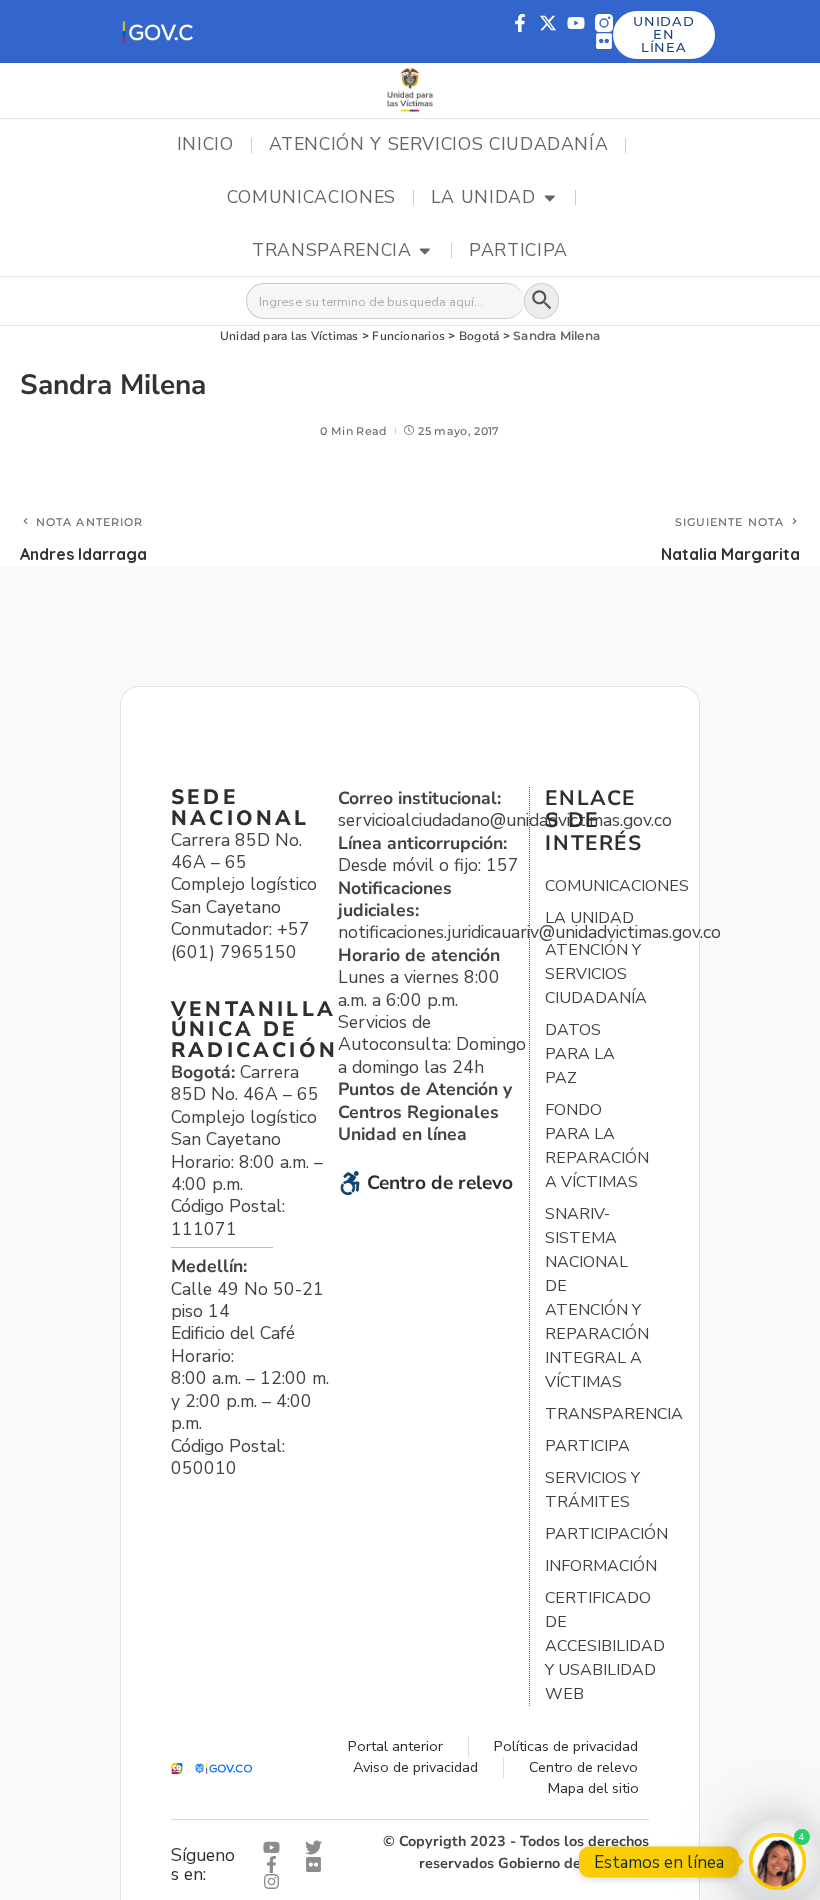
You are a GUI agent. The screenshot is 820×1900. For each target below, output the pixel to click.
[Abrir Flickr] (318, 1864)
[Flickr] (604, 41)
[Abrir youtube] (276, 1847)
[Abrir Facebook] (276, 1864)
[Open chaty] (777, 1861)
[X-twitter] (548, 23)
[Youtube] (576, 23)
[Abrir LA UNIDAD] (550, 198)
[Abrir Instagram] (276, 1881)
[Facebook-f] (520, 23)
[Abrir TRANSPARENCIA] (425, 251)
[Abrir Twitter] (318, 1847)
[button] (157, 31)
